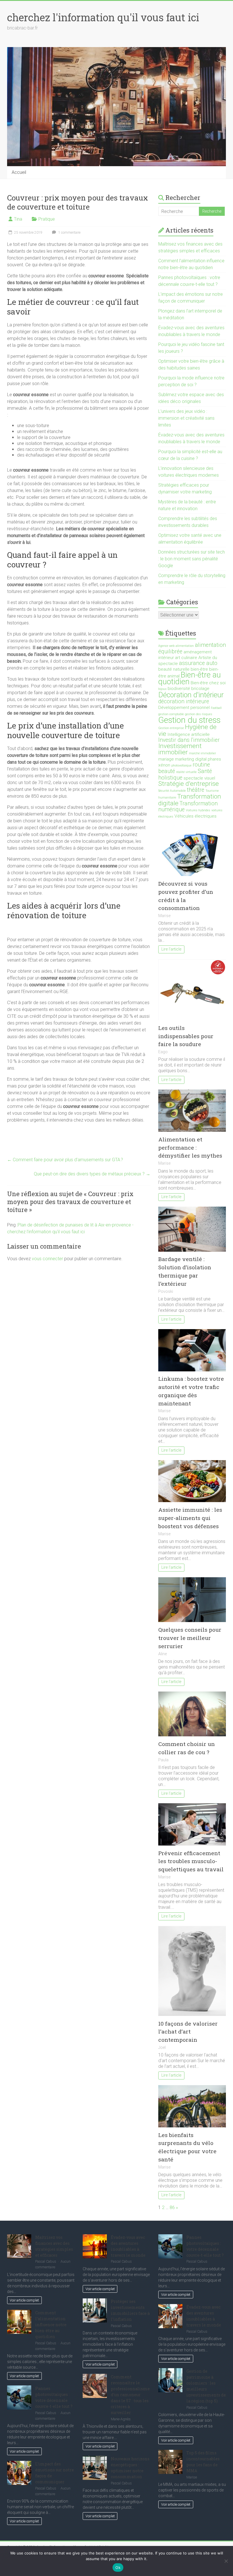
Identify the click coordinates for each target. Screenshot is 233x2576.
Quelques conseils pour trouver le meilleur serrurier (190, 1638)
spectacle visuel (199, 778)
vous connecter (47, 1259)
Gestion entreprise (171, 728)
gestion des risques (199, 714)
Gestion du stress (189, 720)
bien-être (199, 669)
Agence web (166, 646)
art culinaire (186, 658)
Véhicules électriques (195, 816)
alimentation (185, 646)
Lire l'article (171, 949)
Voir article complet (24, 2300)
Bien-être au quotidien (190, 678)
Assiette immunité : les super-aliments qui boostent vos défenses (190, 1518)
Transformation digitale (190, 800)
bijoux (162, 689)
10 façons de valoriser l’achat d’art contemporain (188, 2032)
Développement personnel (184, 708)
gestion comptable (171, 714)
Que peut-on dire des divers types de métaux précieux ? (92, 1174)
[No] (226, 2561)
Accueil (19, 172)
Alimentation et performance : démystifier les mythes (190, 1147)
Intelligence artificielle (189, 734)
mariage (166, 759)
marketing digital (191, 759)
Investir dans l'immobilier (189, 740)
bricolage (200, 689)
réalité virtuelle (186, 772)
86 (172, 2207)
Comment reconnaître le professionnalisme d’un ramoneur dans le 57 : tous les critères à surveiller (130, 2395)
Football (216, 708)
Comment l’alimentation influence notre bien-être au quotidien (51, 2325)
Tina (18, 219)
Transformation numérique (188, 806)
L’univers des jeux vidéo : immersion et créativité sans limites (186, 418)
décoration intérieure (184, 701)
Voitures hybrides (198, 810)
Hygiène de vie (187, 730)
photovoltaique (181, 766)
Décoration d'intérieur (191, 695)
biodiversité (179, 689)
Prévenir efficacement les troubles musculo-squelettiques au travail (191, 1861)
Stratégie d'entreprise (189, 784)
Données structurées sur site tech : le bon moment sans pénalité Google (192, 559)
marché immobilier (202, 753)
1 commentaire (69, 233)
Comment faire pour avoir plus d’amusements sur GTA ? (65, 1160)
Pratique (47, 219)
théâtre (196, 790)
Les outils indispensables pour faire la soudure (186, 1036)
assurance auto (198, 663)
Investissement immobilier (180, 749)
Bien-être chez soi (208, 683)
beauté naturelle (174, 669)
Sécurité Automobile (172, 791)
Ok (118, 2567)
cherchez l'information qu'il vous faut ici (103, 17)
